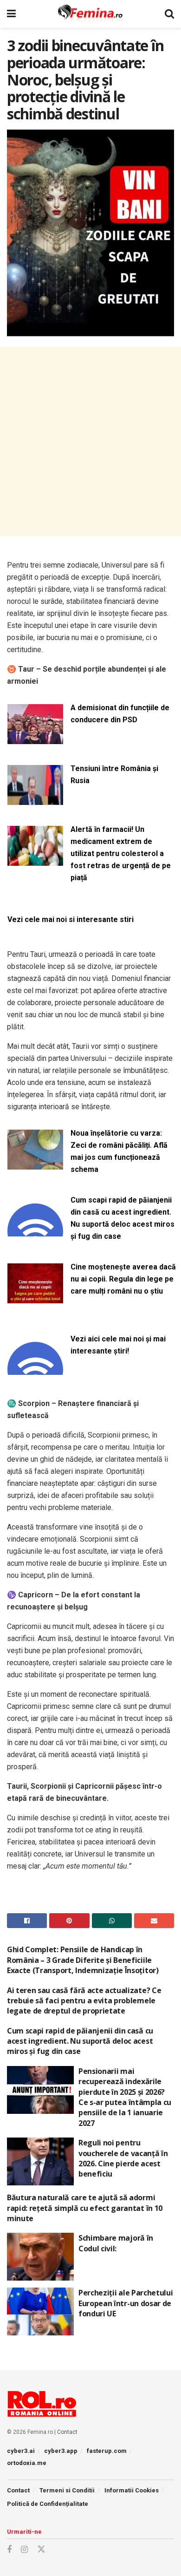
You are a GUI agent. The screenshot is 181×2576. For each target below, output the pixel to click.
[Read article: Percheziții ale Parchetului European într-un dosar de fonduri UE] (40, 2311)
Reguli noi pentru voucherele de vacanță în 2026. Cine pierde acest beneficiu (123, 2158)
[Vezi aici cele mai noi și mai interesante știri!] (35, 1370)
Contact (67, 2432)
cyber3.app (61, 2451)
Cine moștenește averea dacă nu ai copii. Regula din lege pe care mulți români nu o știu (123, 1279)
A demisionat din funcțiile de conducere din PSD (120, 714)
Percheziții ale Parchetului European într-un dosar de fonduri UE (126, 2303)
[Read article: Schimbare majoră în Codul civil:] (40, 2257)
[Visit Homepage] (90, 14)
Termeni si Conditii (67, 2490)
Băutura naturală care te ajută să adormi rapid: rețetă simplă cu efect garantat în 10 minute (85, 2208)
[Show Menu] (11, 14)
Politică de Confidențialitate (48, 2504)
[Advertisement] (90, 441)
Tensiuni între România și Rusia (114, 775)
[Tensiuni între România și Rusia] (35, 799)
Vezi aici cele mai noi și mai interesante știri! (118, 1345)
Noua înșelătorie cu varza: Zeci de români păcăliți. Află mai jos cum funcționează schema (119, 1151)
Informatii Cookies (132, 2490)
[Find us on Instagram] (24, 2550)
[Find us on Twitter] (41, 2550)
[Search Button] (169, 14)
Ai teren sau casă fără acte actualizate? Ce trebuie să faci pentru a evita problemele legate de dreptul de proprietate (84, 2001)
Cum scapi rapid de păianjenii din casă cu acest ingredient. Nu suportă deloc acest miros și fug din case (123, 1218)
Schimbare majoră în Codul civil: (116, 2243)
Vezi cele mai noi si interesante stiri (71, 919)
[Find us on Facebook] (9, 2550)
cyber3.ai (21, 2451)
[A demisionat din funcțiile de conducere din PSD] (35, 738)
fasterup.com (107, 2451)
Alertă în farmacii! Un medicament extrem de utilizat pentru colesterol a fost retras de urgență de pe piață (121, 853)
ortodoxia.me (27, 2463)
